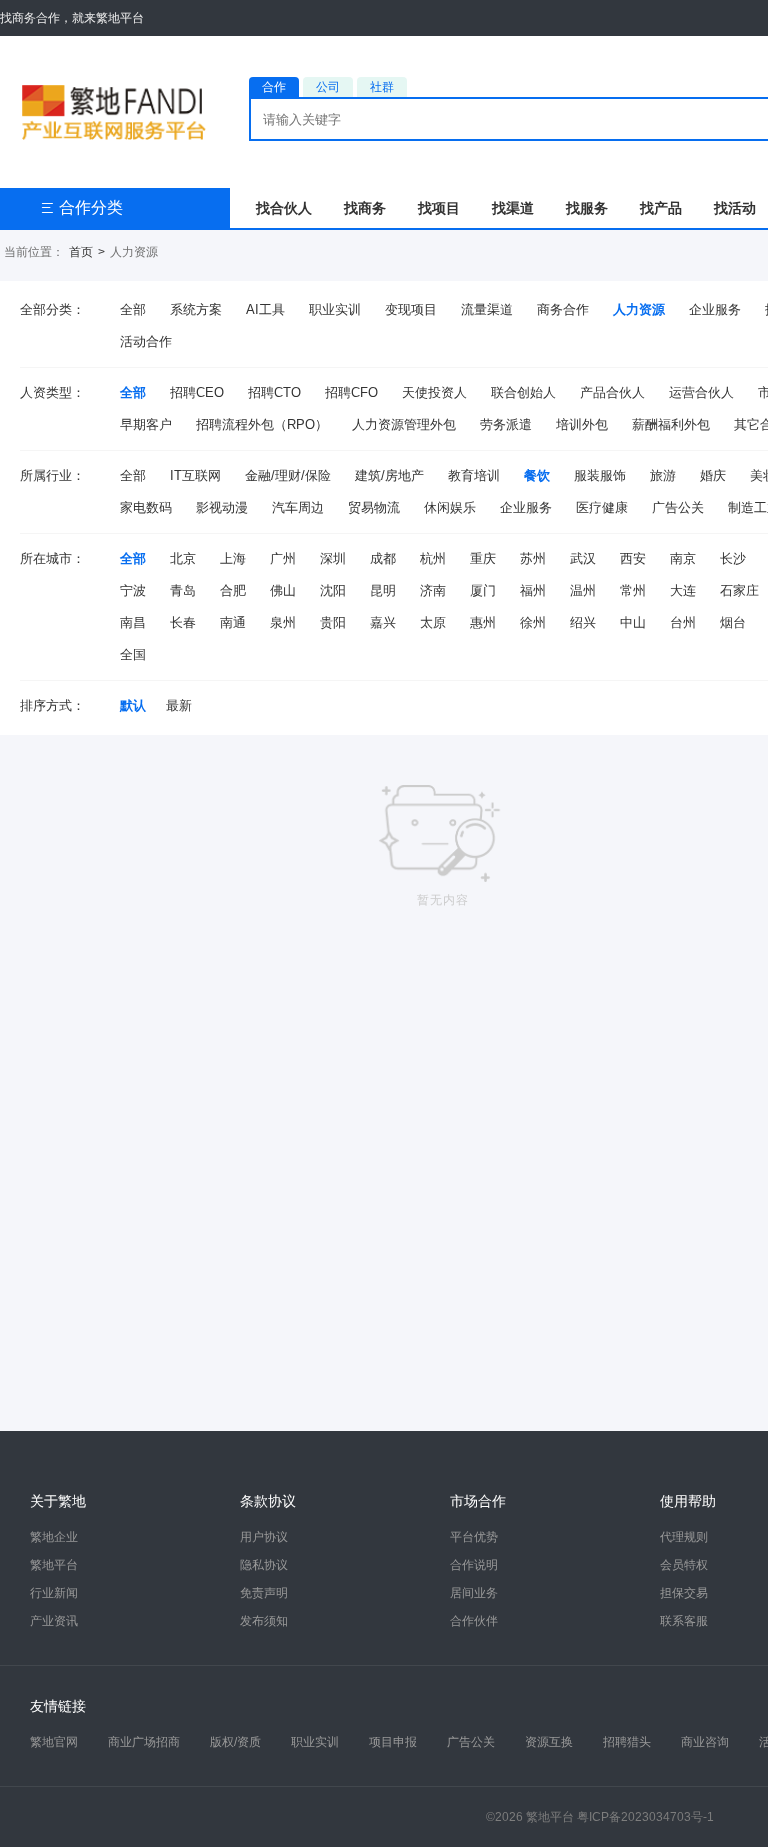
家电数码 (146, 507)
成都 (383, 558)
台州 (683, 622)
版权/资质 (235, 1742)
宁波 (133, 590)
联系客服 (684, 1621)
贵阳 (333, 622)
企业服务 (715, 309)
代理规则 (684, 1537)
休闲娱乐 (450, 507)
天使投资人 (434, 392)
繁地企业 (54, 1537)
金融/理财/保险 (288, 475)
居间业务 (474, 1593)
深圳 (333, 558)
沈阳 (333, 590)
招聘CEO (197, 392)
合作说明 (474, 1565)
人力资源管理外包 (404, 424)
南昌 (133, 622)
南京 (683, 558)
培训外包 (582, 424)
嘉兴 (383, 622)
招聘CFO (351, 392)
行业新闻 (54, 1593)
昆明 (383, 590)
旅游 (663, 475)
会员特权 (684, 1565)
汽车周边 (298, 507)
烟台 (733, 622)
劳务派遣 (506, 424)
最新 (179, 705)
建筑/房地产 (389, 475)
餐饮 (537, 475)
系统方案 (196, 309)
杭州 (433, 558)
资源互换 (549, 1742)
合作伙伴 (474, 1621)
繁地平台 (54, 1565)
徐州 (533, 622)
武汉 (583, 558)
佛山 (283, 590)
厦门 (483, 590)
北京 (183, 558)
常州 (633, 590)
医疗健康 (602, 507)
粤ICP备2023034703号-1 (645, 1817)
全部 (133, 309)
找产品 (661, 208)
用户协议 (264, 1537)
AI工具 (265, 309)
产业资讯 (54, 1621)
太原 (433, 622)
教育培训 (474, 475)
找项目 (439, 208)
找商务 (365, 208)
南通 (233, 622)
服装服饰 (600, 475)
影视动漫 (222, 507)
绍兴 (583, 622)
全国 (133, 654)
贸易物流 (374, 507)
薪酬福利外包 (671, 424)
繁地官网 (54, 1742)
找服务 (587, 208)
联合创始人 (523, 392)
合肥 (233, 590)
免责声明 (264, 1593)
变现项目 (411, 309)
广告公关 (678, 507)
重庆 (483, 558)
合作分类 (81, 207)
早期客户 (146, 424)
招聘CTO (274, 392)
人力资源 (639, 309)
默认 (133, 705)
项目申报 (393, 1742)
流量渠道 (487, 309)
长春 (183, 622)
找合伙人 (284, 208)
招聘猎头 (627, 1742)
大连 (683, 590)
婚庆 (713, 475)
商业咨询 (705, 1742)
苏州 (533, 558)
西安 (633, 558)
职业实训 (335, 309)
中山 (633, 622)
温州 (583, 590)
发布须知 (264, 1621)
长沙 (733, 558)
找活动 (735, 208)
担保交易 (684, 1593)
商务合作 (563, 309)
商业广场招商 (144, 1742)
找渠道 (513, 208)
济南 (433, 590)
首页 (81, 252)
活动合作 (146, 341)
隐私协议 (264, 1565)
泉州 (283, 622)
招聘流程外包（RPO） (262, 424)
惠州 (483, 622)
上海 (233, 558)
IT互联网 (195, 475)
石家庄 (739, 590)
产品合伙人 (612, 392)
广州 (283, 558)
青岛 (183, 590)
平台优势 (474, 1537)
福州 (533, 590)
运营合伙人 (701, 392)
